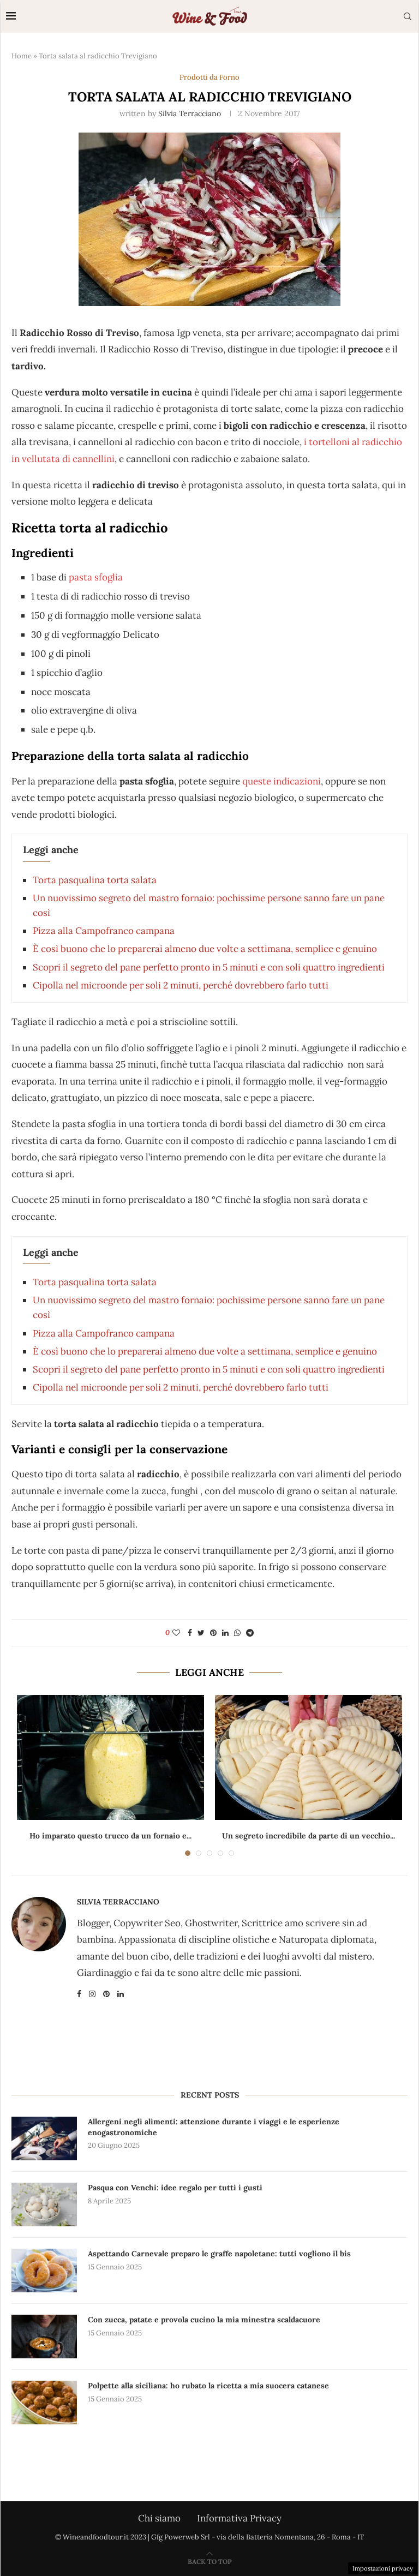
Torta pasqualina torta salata (95, 880)
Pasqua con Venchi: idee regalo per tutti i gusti (175, 2188)
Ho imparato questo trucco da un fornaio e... (110, 1836)
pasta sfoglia (96, 577)
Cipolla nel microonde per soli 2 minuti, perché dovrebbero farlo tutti (181, 985)
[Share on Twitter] (201, 1633)
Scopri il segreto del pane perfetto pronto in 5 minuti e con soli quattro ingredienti (209, 967)
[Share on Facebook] (190, 1633)
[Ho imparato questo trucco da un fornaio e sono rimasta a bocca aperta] (110, 1757)
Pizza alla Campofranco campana (104, 931)
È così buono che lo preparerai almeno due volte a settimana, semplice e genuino (205, 949)
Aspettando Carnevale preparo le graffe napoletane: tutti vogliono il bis (219, 2254)
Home (22, 56)
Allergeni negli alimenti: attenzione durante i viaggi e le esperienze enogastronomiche (214, 2127)
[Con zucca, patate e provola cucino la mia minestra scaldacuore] (44, 2337)
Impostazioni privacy (383, 2568)
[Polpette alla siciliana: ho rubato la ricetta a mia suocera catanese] (44, 2403)
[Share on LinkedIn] (225, 1633)
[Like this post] (176, 1633)
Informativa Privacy (239, 2518)
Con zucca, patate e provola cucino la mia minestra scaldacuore (204, 2320)
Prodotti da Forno (209, 77)
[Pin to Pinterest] (213, 1633)
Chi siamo (159, 2518)
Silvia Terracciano (190, 113)
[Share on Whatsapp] (237, 1633)
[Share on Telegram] (250, 1633)
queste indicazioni (282, 781)
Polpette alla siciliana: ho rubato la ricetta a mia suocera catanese (208, 2386)
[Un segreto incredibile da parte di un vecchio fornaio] (309, 1757)
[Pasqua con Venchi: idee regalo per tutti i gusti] (44, 2204)
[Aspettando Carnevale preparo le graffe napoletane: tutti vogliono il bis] (44, 2271)
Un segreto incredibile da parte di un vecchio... (309, 1836)
